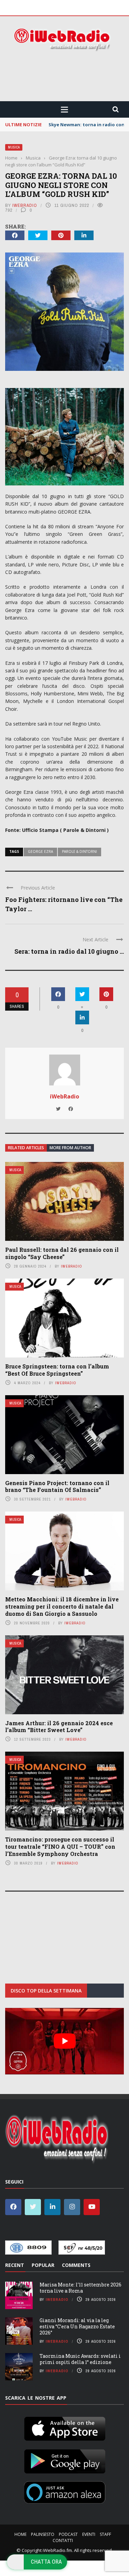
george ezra (40, 851)
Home (20, 2534)
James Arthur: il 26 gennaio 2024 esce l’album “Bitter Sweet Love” (59, 1727)
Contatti (63, 2540)
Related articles (26, 1148)
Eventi (89, 2534)
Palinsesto (43, 2534)
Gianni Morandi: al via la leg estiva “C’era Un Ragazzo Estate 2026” (77, 2326)
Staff (105, 2534)
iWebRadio (25, 205)
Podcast (68, 2534)
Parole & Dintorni (79, 851)
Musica (14, 147)
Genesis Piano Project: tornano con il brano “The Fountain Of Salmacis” (57, 1486)
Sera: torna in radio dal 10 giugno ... (69, 951)
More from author (70, 1148)
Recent (15, 2265)
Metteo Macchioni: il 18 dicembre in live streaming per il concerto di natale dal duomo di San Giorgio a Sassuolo (62, 1606)
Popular (43, 2265)
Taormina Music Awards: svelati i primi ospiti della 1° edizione (80, 2359)
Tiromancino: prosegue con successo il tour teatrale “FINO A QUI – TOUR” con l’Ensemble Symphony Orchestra (60, 1846)
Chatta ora (46, 2562)
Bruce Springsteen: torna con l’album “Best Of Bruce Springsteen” (57, 1370)
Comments (76, 2265)
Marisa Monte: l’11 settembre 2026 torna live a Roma (80, 2287)
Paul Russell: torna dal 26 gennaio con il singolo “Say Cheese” (62, 1253)
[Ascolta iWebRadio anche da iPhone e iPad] (65, 2427)
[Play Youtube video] (64, 2041)
